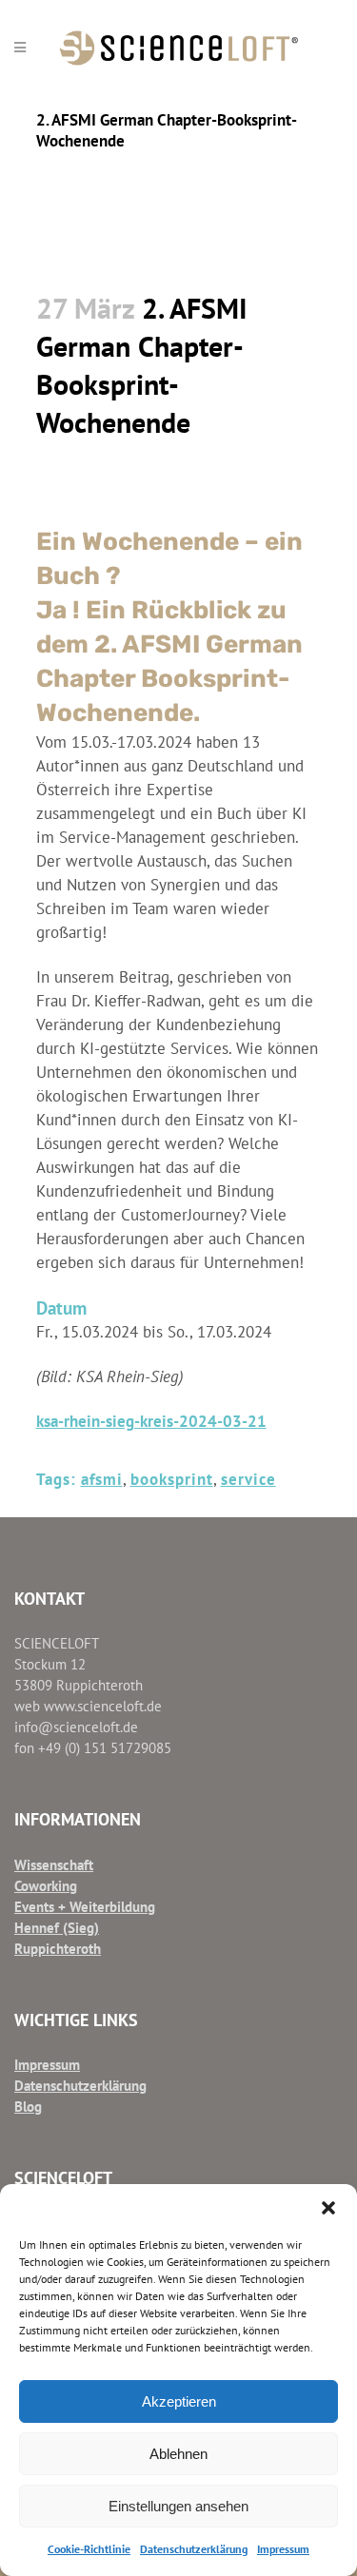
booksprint (172, 1479)
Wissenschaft (54, 1865)
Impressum (283, 2549)
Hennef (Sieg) (57, 1928)
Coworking (46, 1886)
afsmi (102, 1479)
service (248, 1479)
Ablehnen (178, 2454)
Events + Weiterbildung (85, 1907)
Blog (28, 2107)
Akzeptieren (179, 2401)
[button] (328, 2208)
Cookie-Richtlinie (89, 2549)
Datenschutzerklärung (194, 2549)
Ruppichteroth (58, 1949)
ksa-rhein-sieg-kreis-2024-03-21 (151, 1421)
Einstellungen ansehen (178, 2506)
